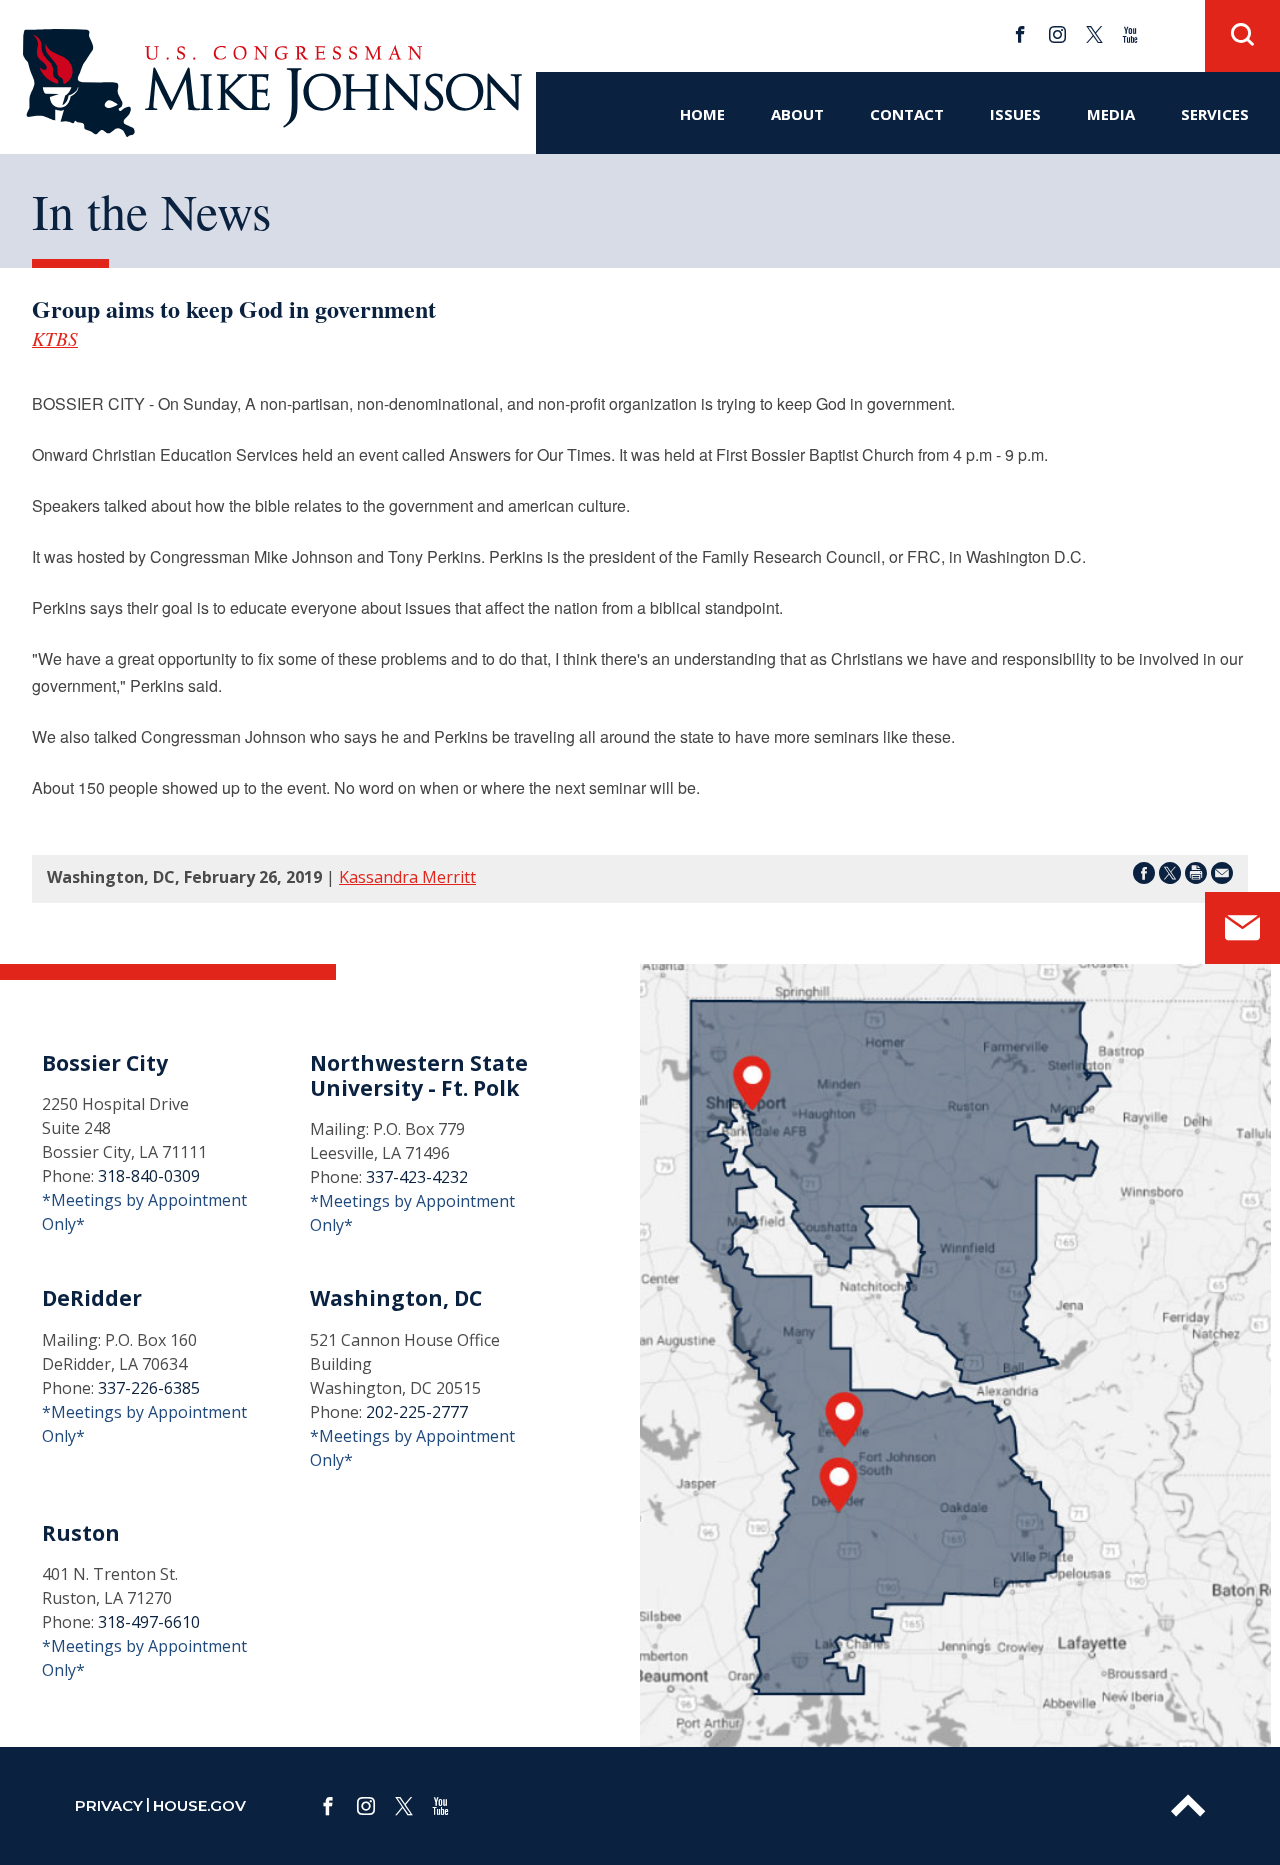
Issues (1015, 114)
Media (1111, 114)
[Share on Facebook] (1144, 876)
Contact (907, 114)
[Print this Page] (1196, 876)
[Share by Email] (1222, 876)
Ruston (81, 1533)
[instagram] (1057, 34)
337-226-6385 (149, 1388)
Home (702, 114)
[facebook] (1020, 34)
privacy (109, 1805)
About (797, 114)
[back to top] (1188, 1806)
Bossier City (105, 1063)
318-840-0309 (149, 1176)
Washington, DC (396, 1298)
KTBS (55, 338)
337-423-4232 (417, 1177)
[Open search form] (1242, 36)
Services (1215, 114)
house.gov (199, 1805)
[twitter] (1094, 34)
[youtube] (1130, 34)
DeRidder (92, 1298)
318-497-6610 (149, 1622)
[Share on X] (1170, 876)
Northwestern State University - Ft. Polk (419, 1075)
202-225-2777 (417, 1412)
